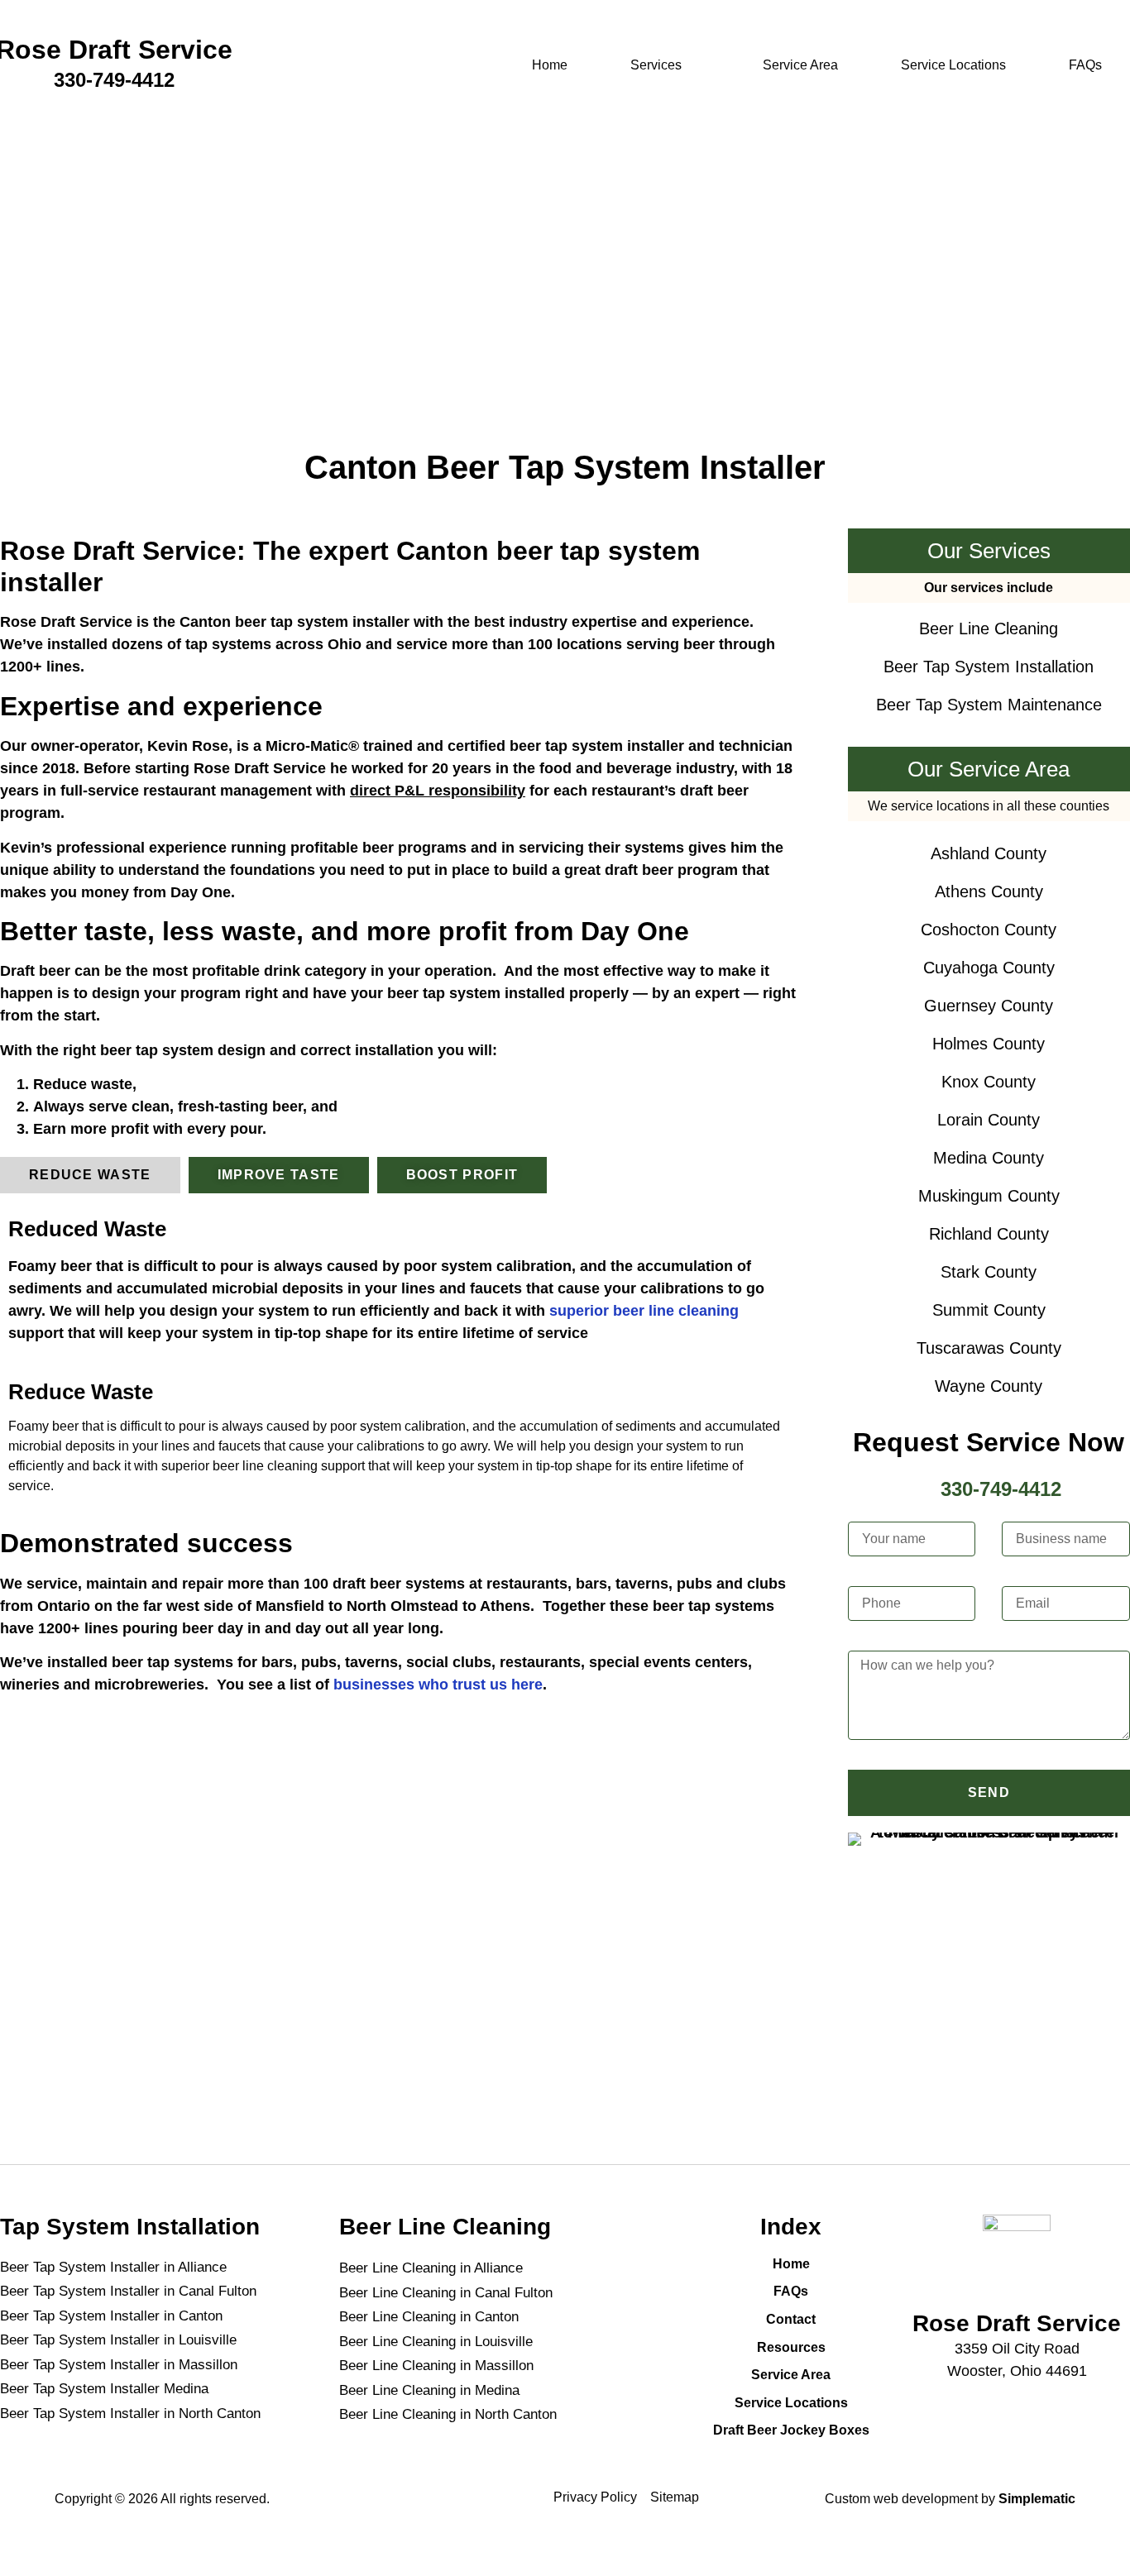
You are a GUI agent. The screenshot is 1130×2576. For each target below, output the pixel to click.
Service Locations (953, 65)
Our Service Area (989, 769)
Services (656, 65)
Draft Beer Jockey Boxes (791, 2430)
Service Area (800, 65)
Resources (791, 2347)
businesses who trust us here (438, 1685)
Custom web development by (950, 2499)
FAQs (1085, 65)
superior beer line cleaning (644, 1311)
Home (550, 65)
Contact (791, 2319)
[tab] (90, 1175)
